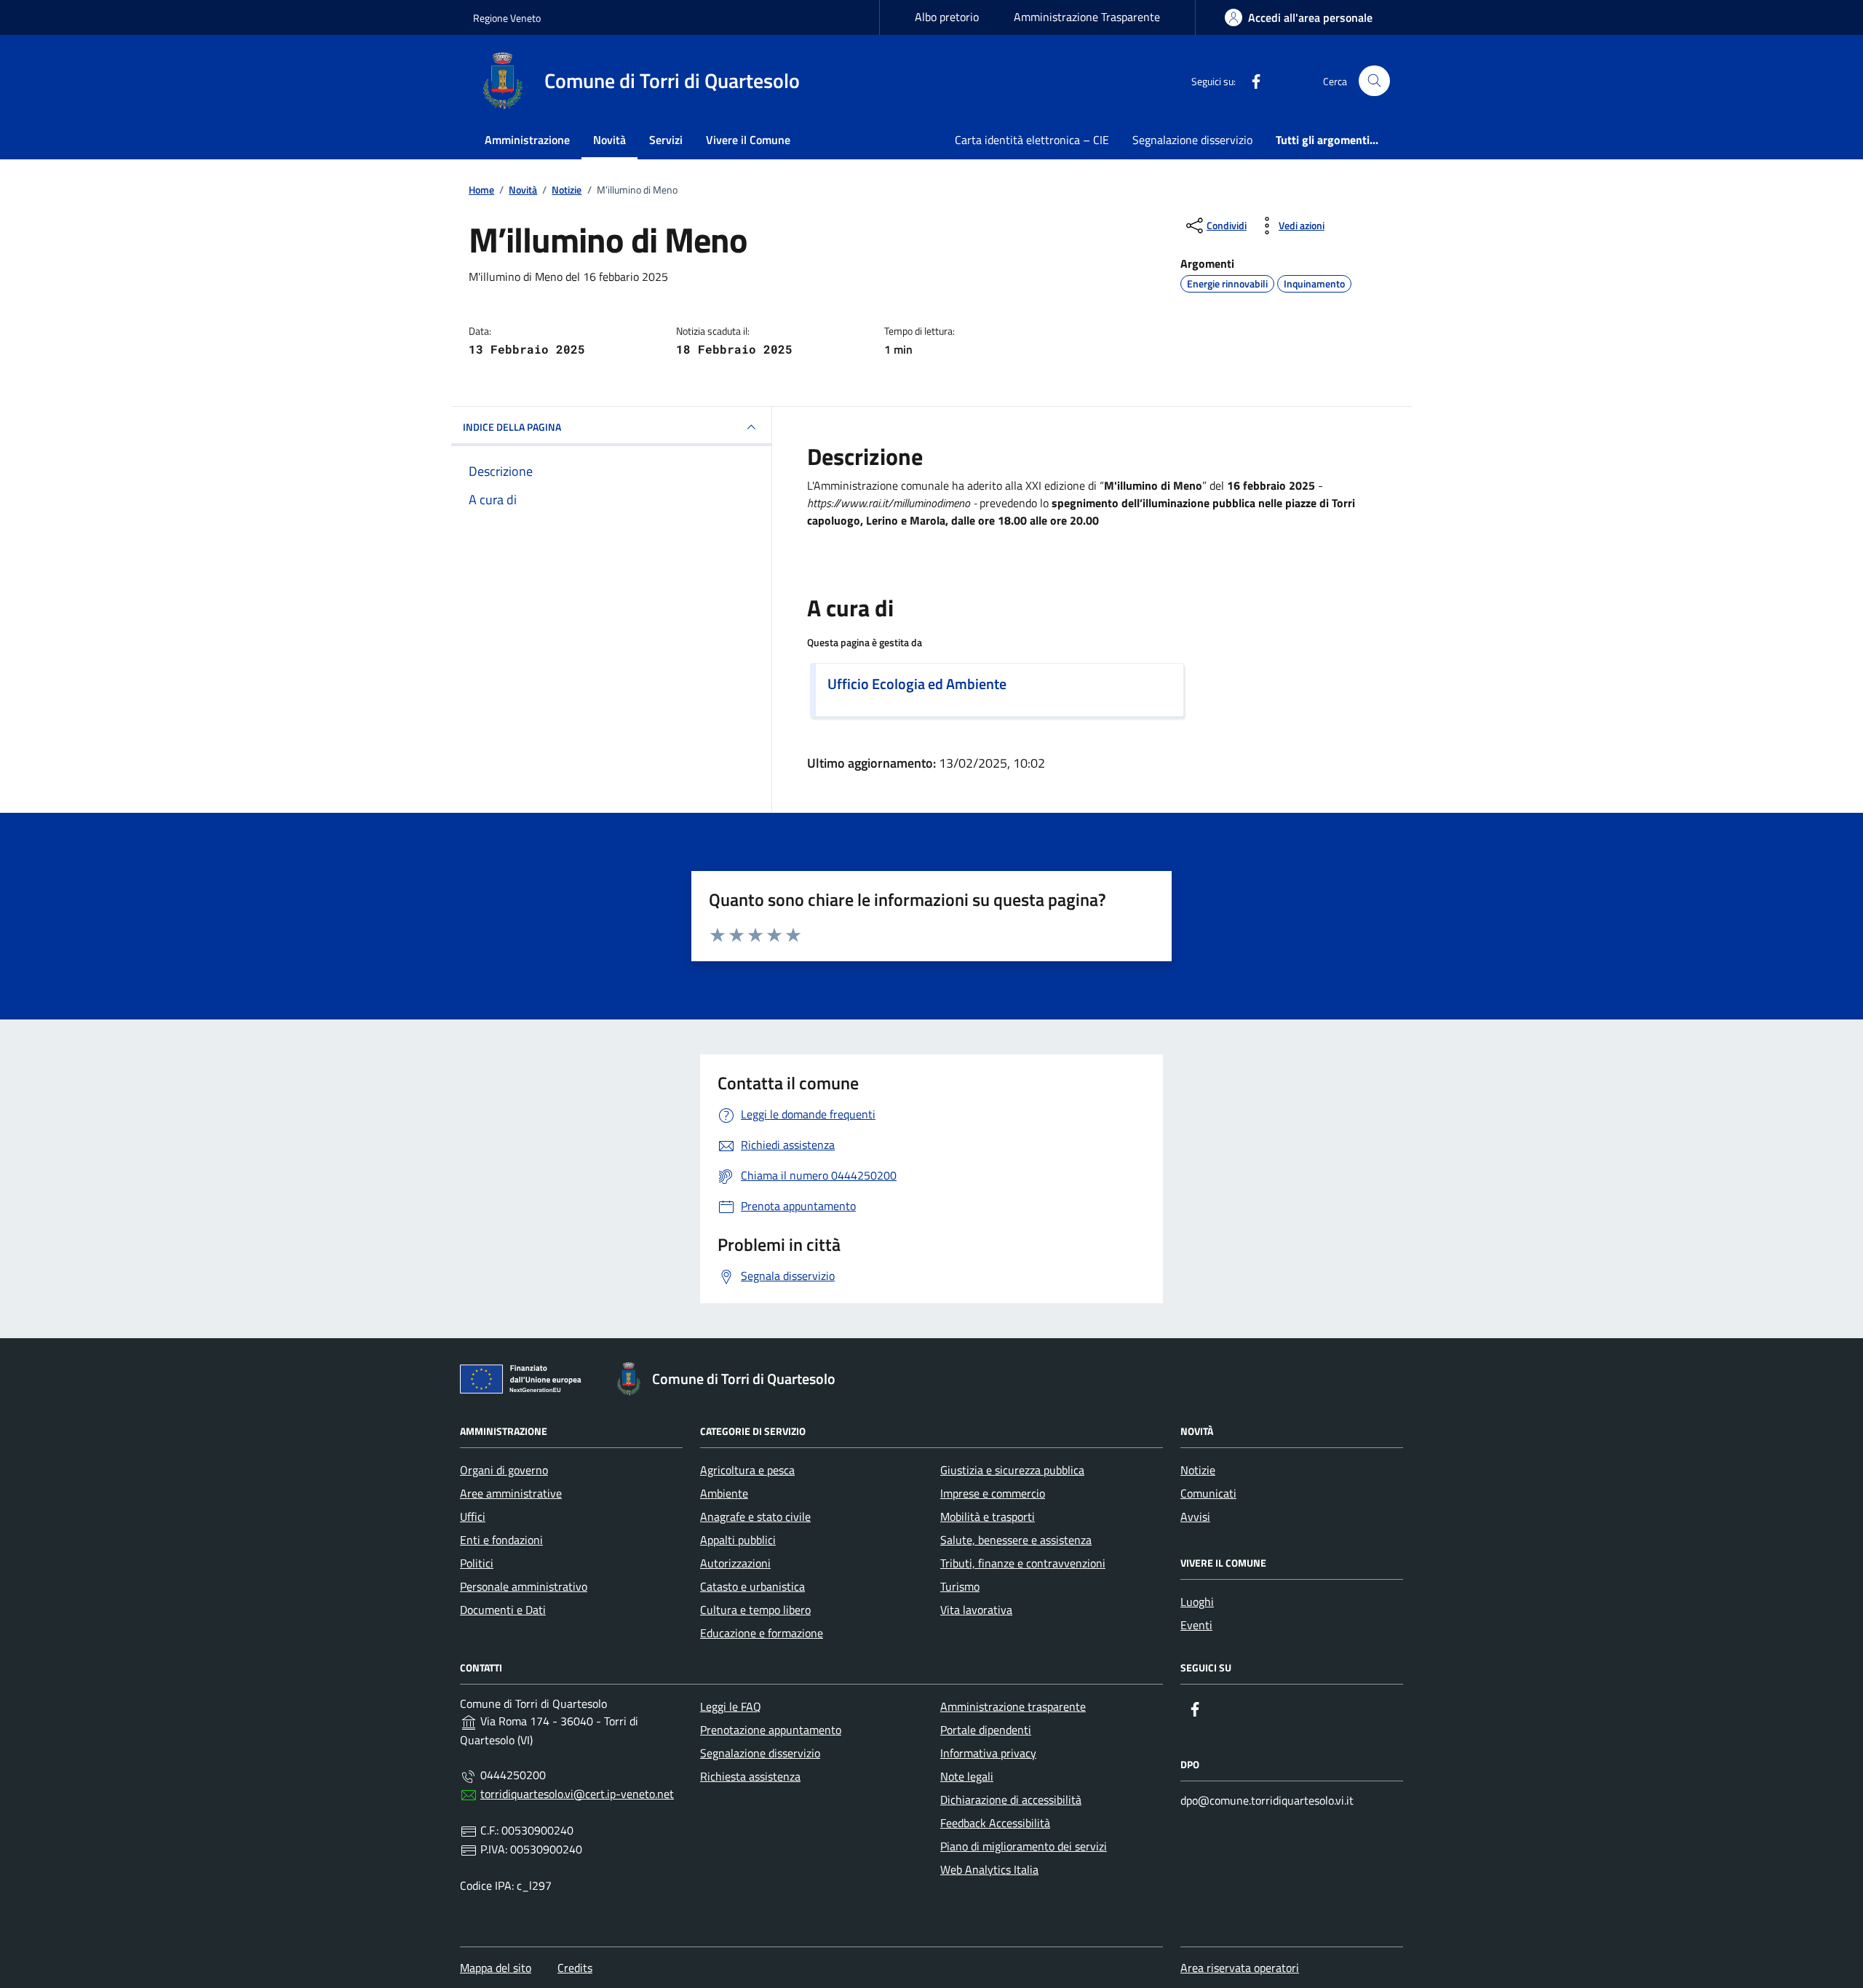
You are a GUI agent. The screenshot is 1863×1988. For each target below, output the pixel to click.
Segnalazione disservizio (1192, 140)
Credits (575, 1968)
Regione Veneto (507, 18)
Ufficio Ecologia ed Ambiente (917, 684)
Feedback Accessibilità (995, 1823)
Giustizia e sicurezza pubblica (1012, 1470)
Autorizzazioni (735, 1563)
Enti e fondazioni (501, 1540)
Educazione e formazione (762, 1633)
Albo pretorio (947, 17)
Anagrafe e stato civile (755, 1516)
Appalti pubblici (738, 1540)
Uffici (473, 1516)
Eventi (1196, 1625)
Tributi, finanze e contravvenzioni (1023, 1563)
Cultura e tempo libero (755, 1610)
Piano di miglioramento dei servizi (1024, 1846)
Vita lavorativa (976, 1610)
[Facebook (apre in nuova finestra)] (1250, 81)
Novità (609, 140)
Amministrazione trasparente (1013, 1706)
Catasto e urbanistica (752, 1586)
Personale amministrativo (524, 1586)
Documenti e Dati (503, 1610)
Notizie (1198, 1470)
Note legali (967, 1776)
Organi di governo (504, 1470)
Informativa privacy (988, 1753)
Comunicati (1208, 1493)
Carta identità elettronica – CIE (1032, 140)
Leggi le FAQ (731, 1706)
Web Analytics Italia (989, 1869)
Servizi (666, 140)
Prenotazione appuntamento (771, 1730)
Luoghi (1197, 1602)
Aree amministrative (511, 1493)
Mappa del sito (496, 1968)
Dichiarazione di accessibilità (1011, 1800)
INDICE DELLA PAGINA (512, 427)
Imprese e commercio (993, 1493)
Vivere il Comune (748, 140)
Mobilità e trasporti (988, 1516)
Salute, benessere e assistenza (1016, 1540)
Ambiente (724, 1493)
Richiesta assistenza (750, 1776)
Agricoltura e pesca (747, 1470)
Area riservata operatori (1240, 1968)
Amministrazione (527, 140)
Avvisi (1195, 1516)
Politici (477, 1563)
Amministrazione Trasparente (1087, 17)
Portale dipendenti (986, 1730)
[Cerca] (1374, 81)
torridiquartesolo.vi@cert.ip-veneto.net (577, 1794)
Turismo (960, 1586)
